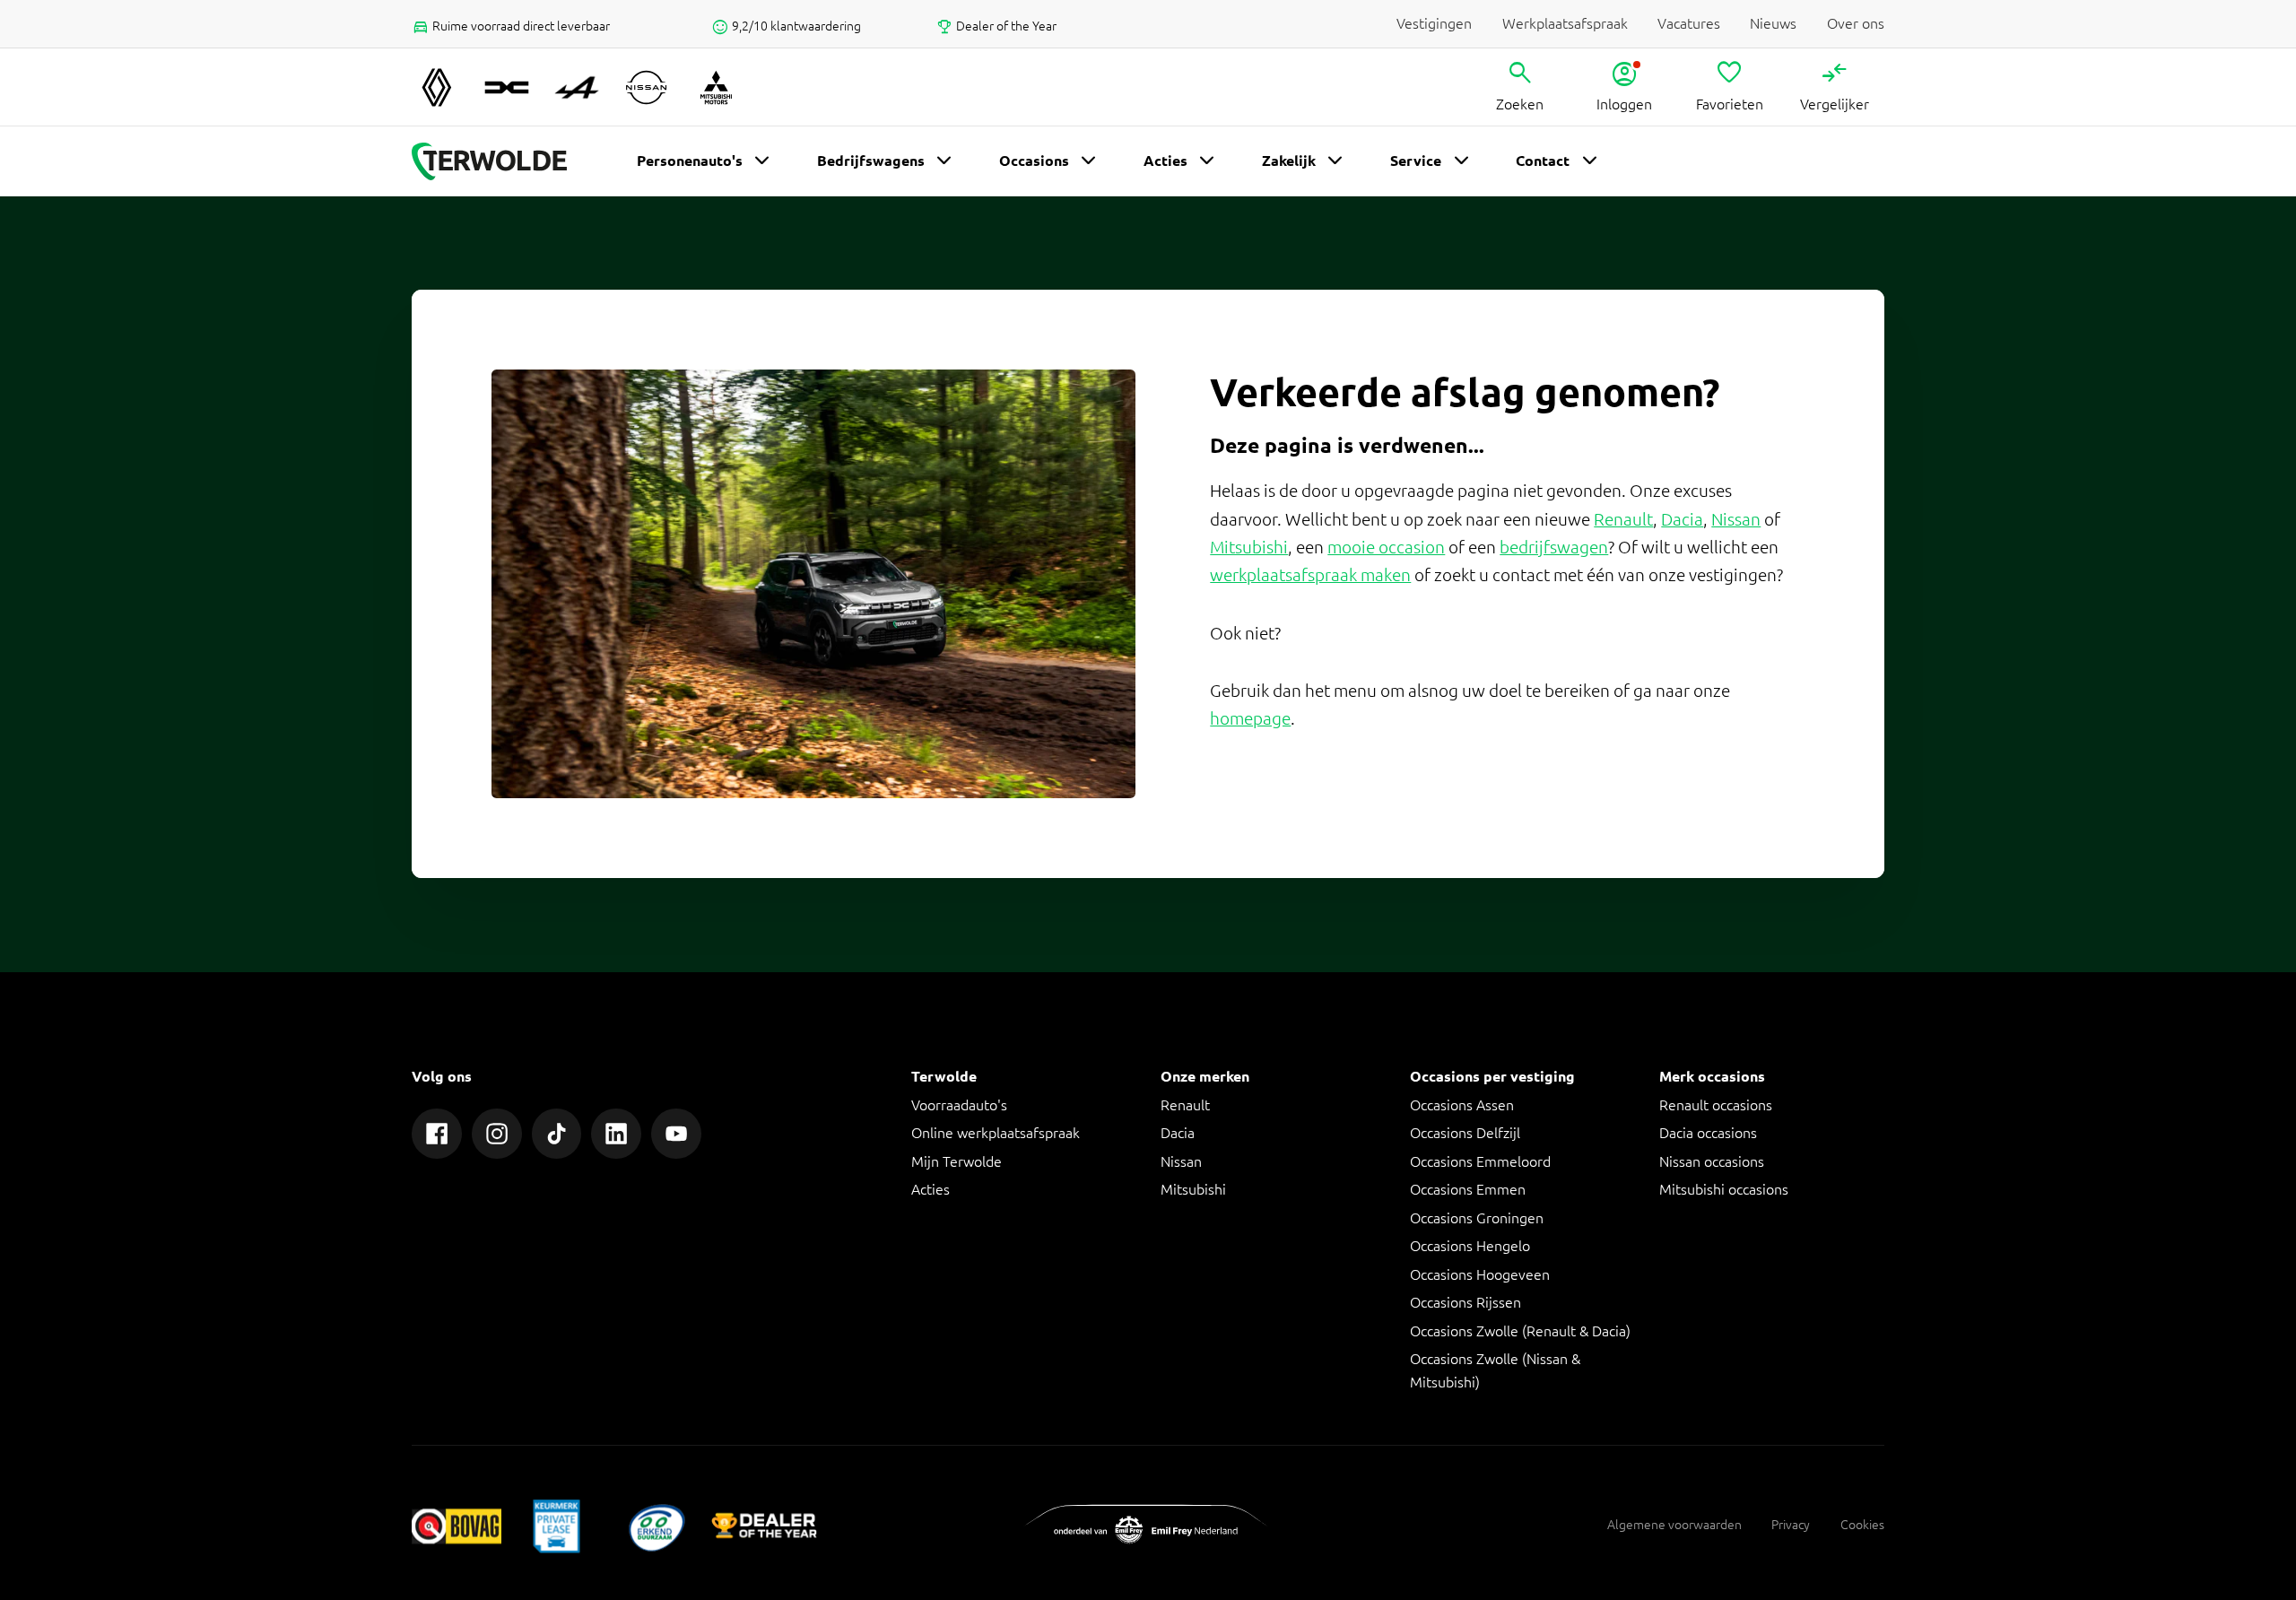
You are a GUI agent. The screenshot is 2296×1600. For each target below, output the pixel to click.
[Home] (489, 161)
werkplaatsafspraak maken (1310, 575)
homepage (1250, 718)
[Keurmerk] (457, 1526)
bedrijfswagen (1554, 547)
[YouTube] (676, 1134)
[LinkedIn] (616, 1134)
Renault (1623, 519)
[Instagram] (497, 1134)
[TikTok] (557, 1134)
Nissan (1736, 519)
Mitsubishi (1249, 547)
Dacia (1682, 519)
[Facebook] (437, 1134)
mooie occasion (1386, 547)
